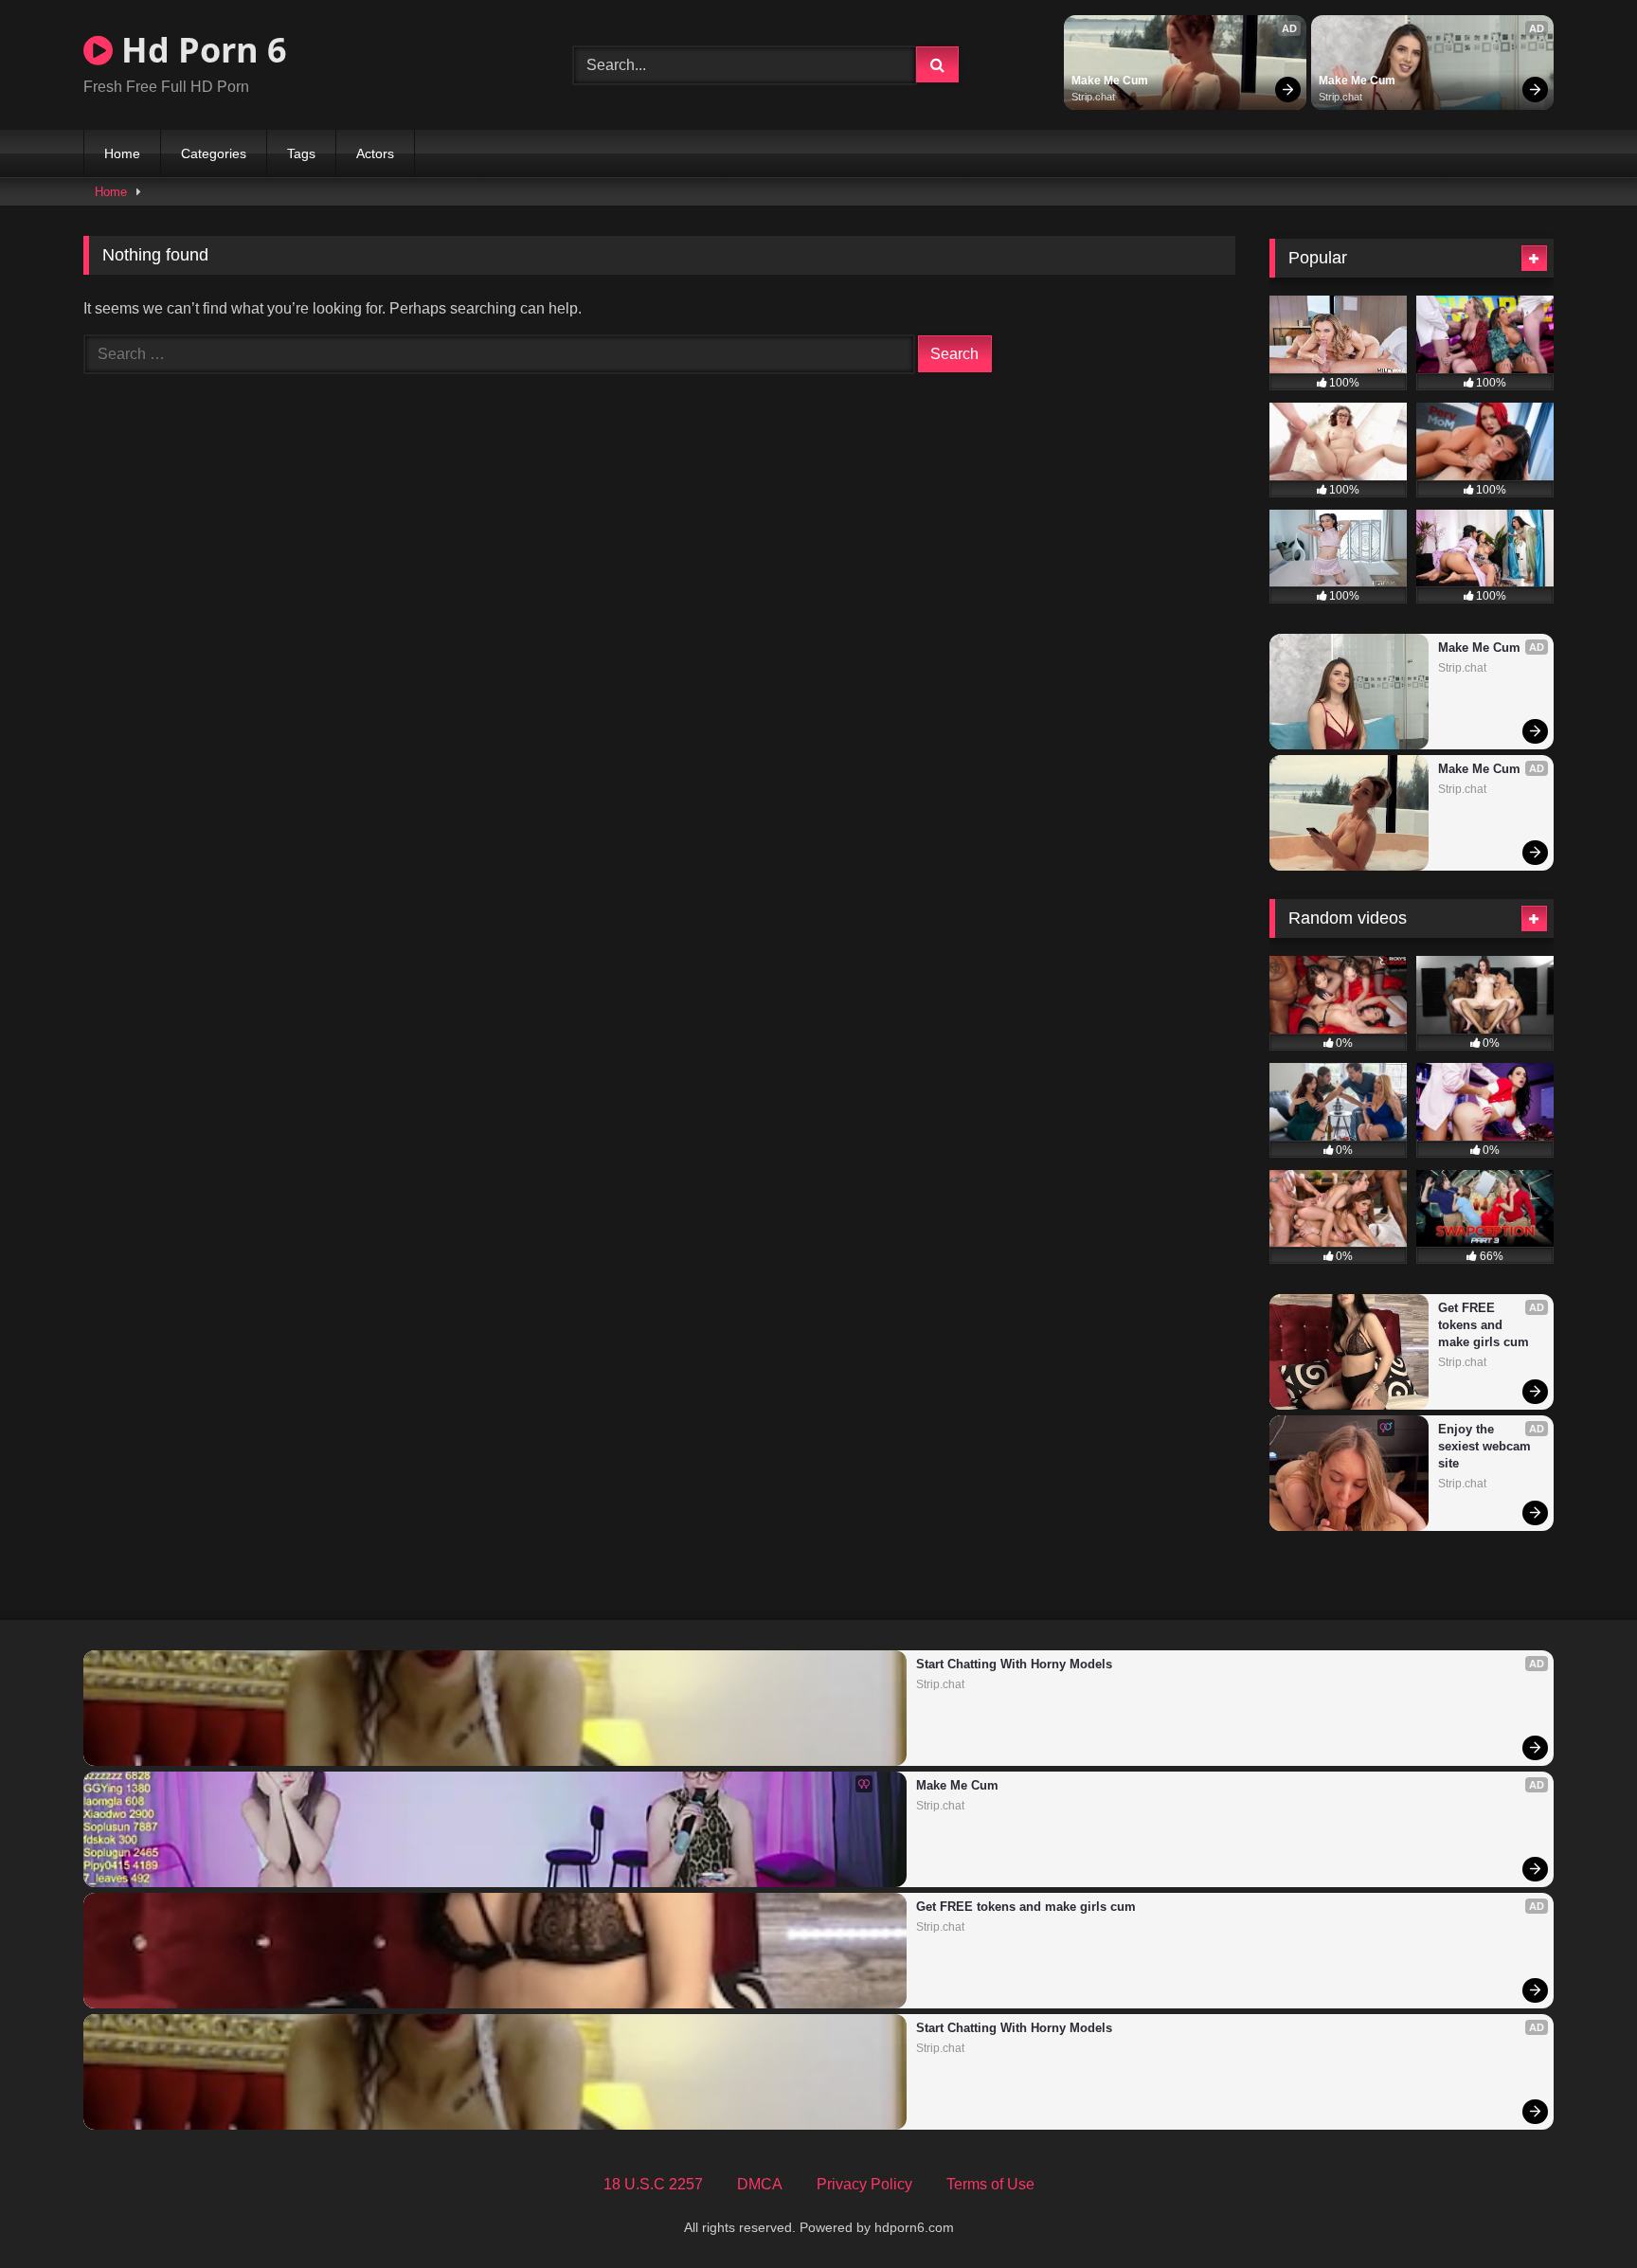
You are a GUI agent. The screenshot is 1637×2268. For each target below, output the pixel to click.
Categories (214, 153)
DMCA (760, 2184)
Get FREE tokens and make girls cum (1484, 1325)
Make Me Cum (1110, 81)
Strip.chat (1093, 97)
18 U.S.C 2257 (653, 2184)
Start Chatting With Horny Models (1014, 1664)
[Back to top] (1578, 2212)
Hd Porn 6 (200, 50)
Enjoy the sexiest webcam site (1486, 1446)
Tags (301, 153)
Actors (375, 153)
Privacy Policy (864, 2184)
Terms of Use (990, 2184)
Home (122, 153)
